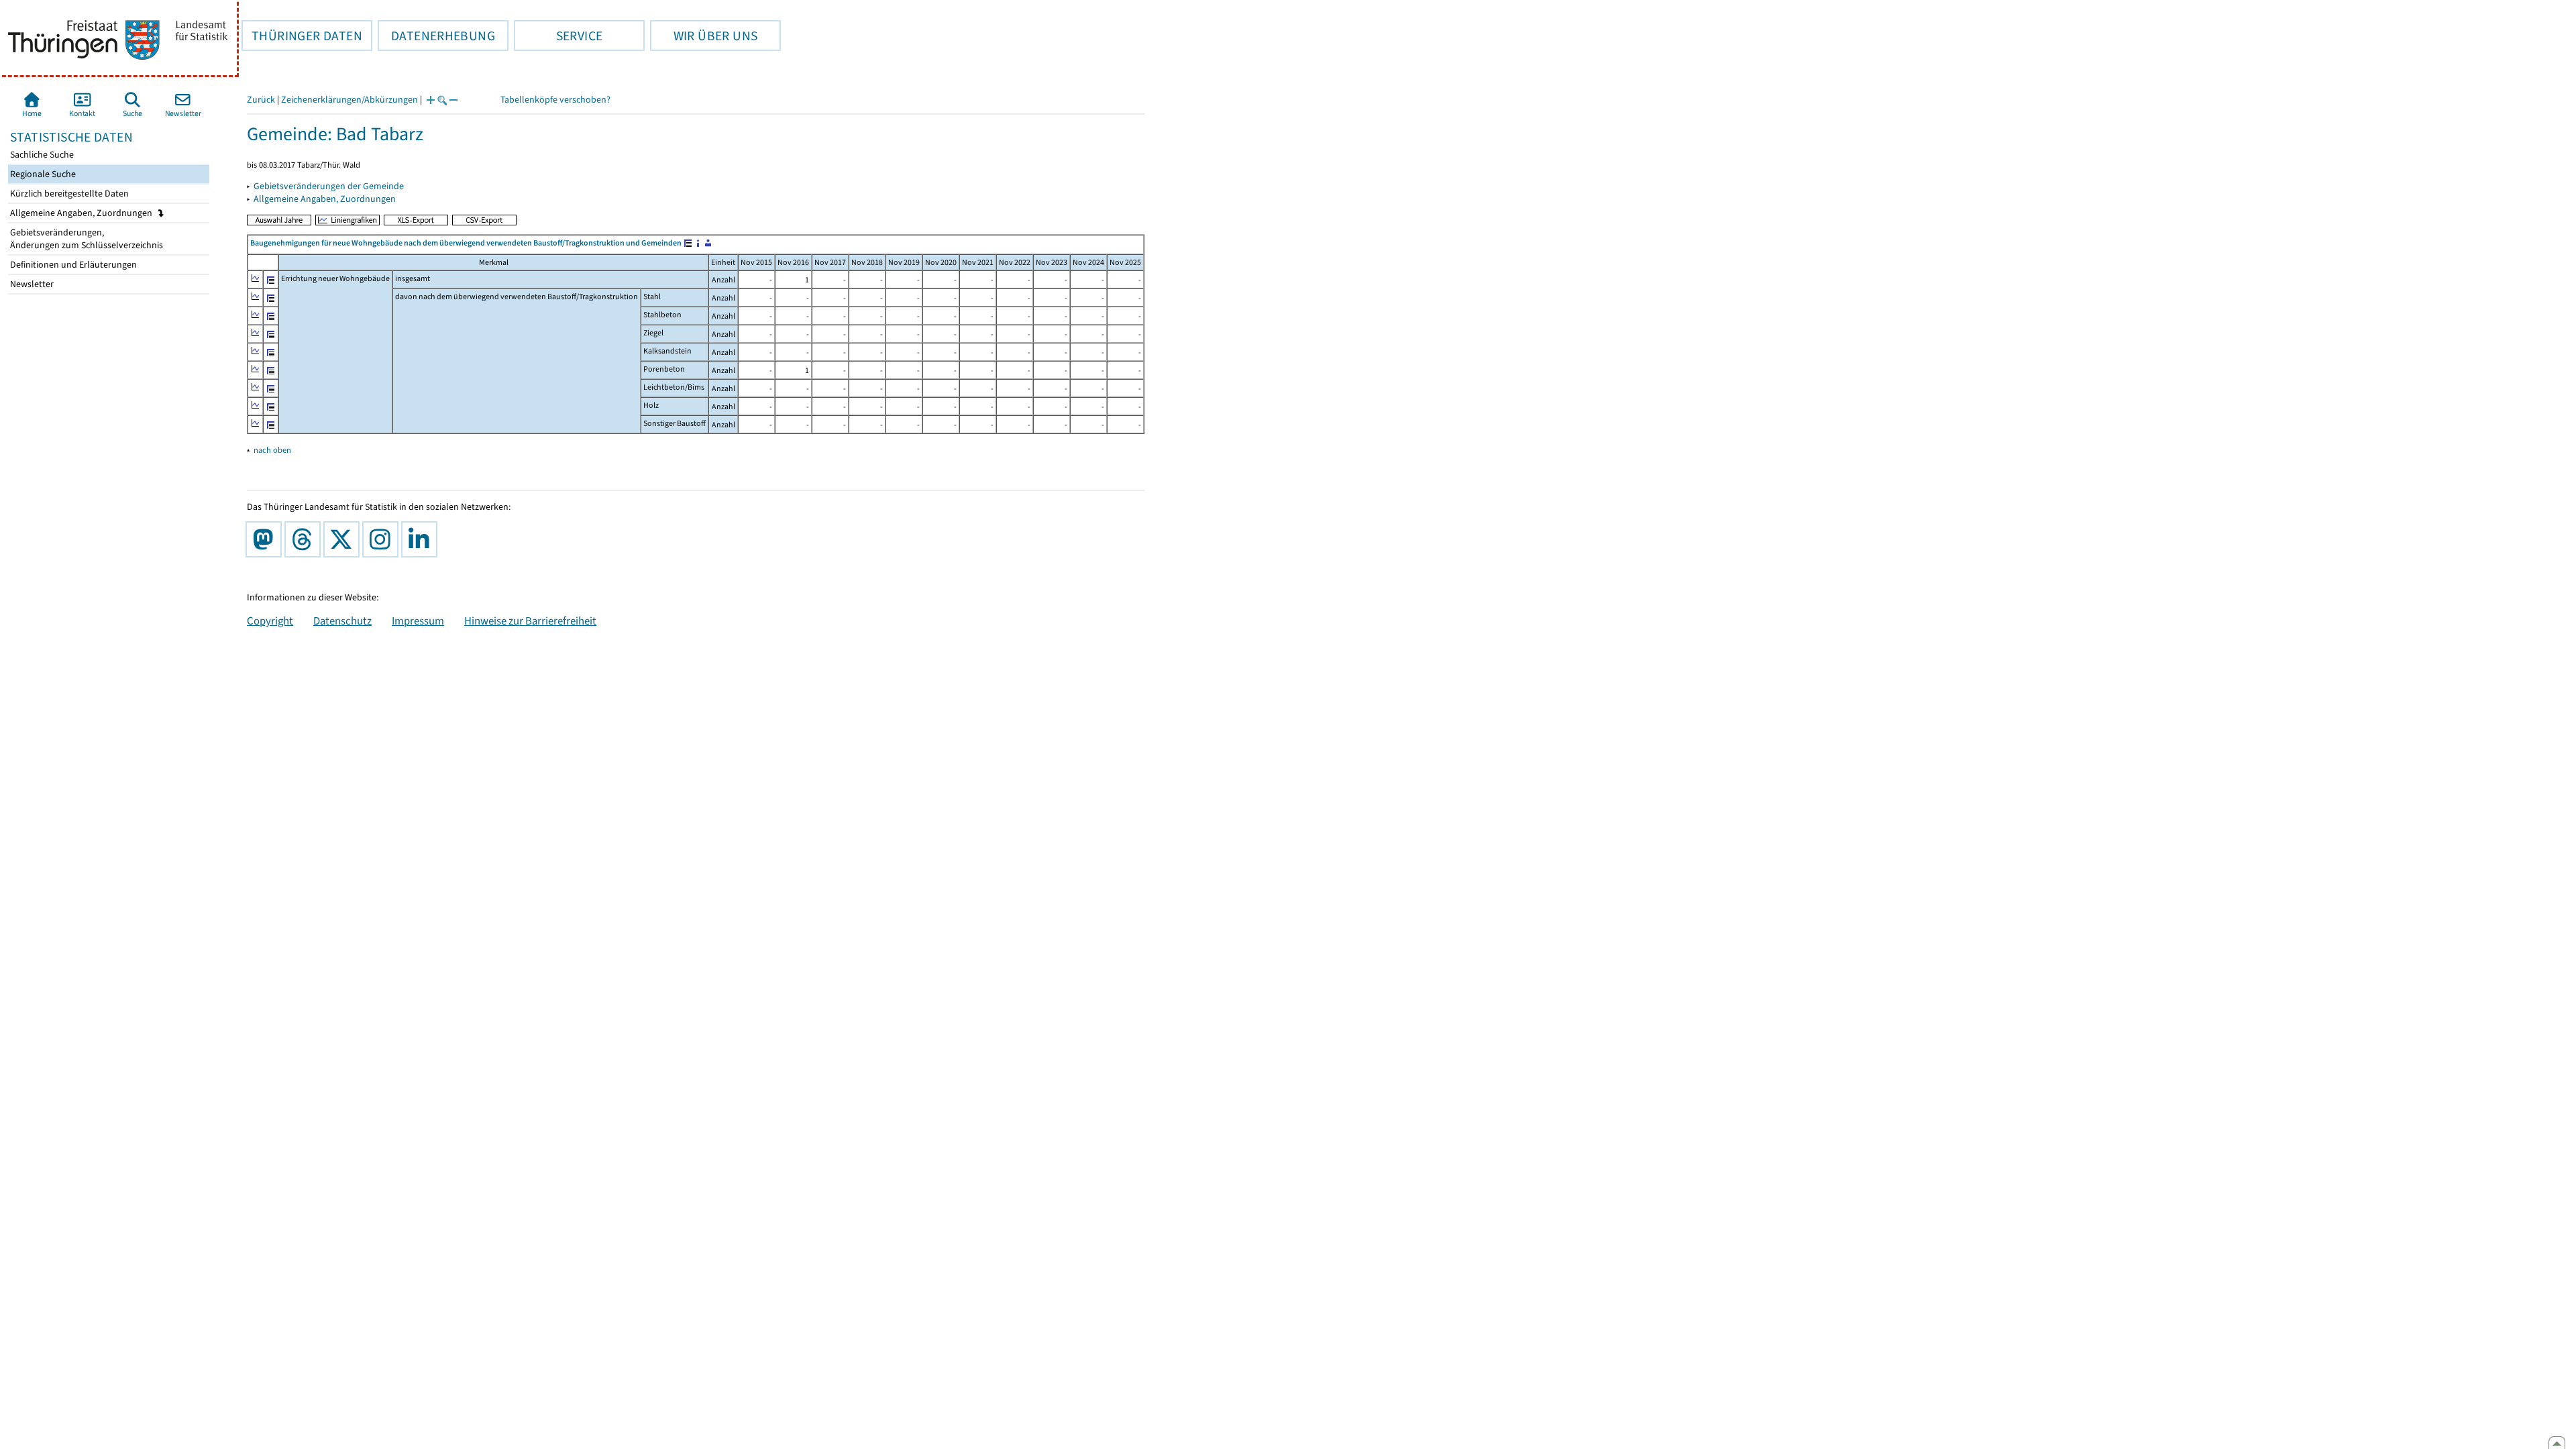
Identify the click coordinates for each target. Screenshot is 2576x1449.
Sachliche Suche (41, 155)
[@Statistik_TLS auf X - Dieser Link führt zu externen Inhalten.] (344, 539)
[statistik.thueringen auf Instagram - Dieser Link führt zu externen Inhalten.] (383, 539)
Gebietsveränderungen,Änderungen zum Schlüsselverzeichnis (86, 239)
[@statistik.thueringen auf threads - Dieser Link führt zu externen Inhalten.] (305, 539)
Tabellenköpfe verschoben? (555, 100)
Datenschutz (342, 621)
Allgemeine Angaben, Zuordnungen (82, 213)
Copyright (270, 621)
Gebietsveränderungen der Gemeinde (329, 186)
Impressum (418, 621)
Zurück (261, 100)
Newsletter (31, 284)
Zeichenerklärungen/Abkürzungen (350, 100)
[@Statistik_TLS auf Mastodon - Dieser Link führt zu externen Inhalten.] (266, 539)
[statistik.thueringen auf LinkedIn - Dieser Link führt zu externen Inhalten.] (422, 539)
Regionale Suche (42, 174)
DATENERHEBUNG (436, 36)
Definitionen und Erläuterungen (72, 265)
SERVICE (558, 36)
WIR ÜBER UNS (704, 36)
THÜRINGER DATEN (302, 36)
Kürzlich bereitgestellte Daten (68, 194)
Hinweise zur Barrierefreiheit (530, 621)
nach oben (272, 450)
